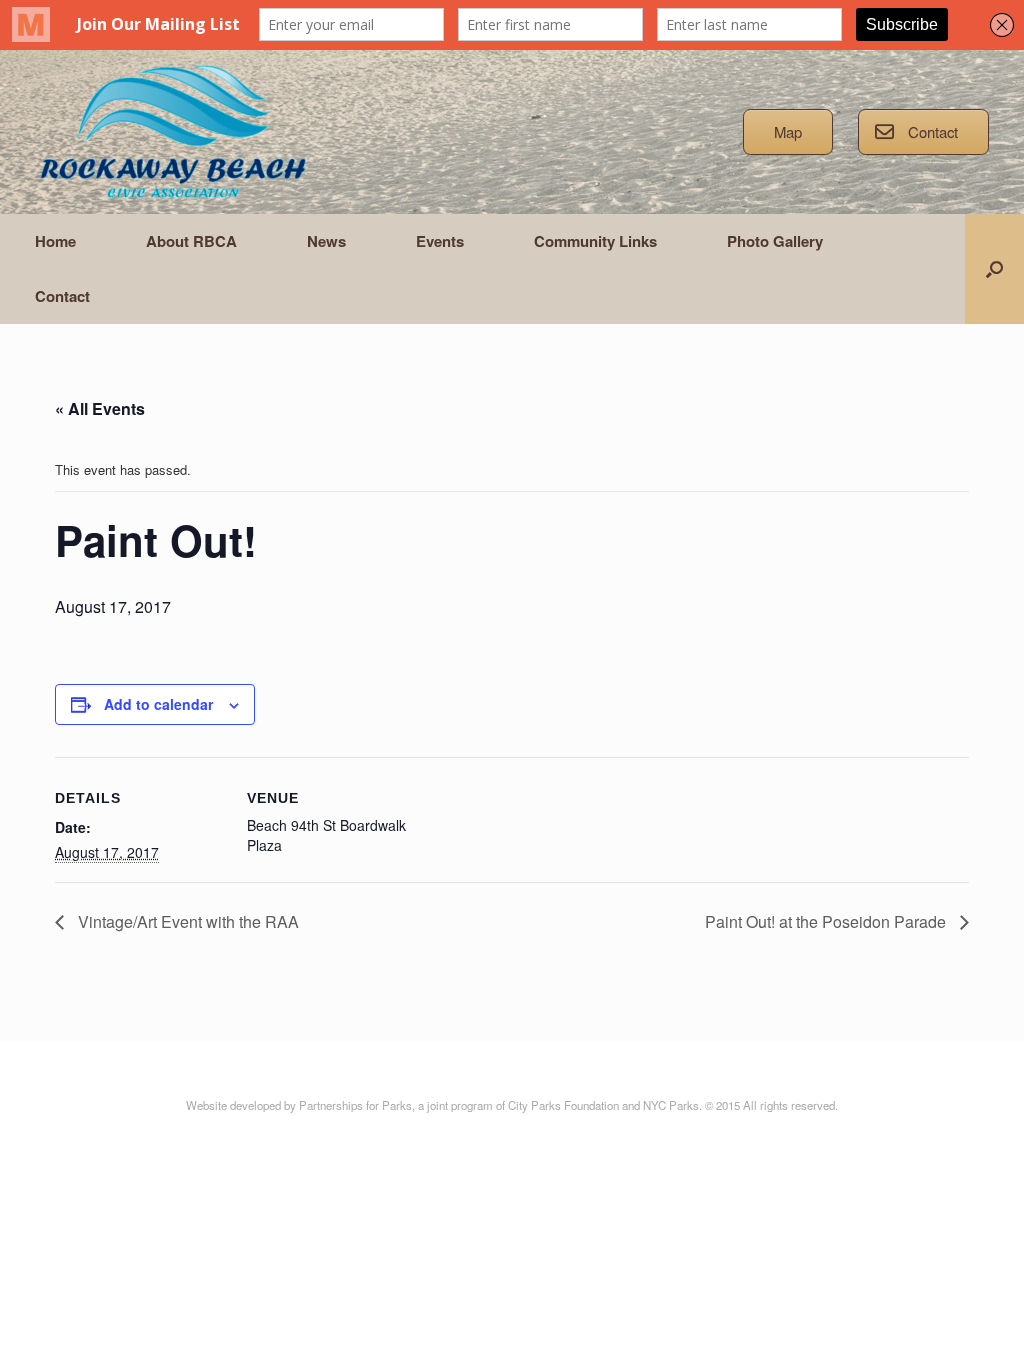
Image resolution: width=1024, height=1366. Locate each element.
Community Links (595, 241)
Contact (62, 296)
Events (440, 241)
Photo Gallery (775, 241)
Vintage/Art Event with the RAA (186, 921)
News (326, 241)
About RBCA (191, 241)
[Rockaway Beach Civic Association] (173, 132)
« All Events (100, 408)
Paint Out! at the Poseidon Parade (827, 921)
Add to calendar (158, 704)
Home (55, 241)
